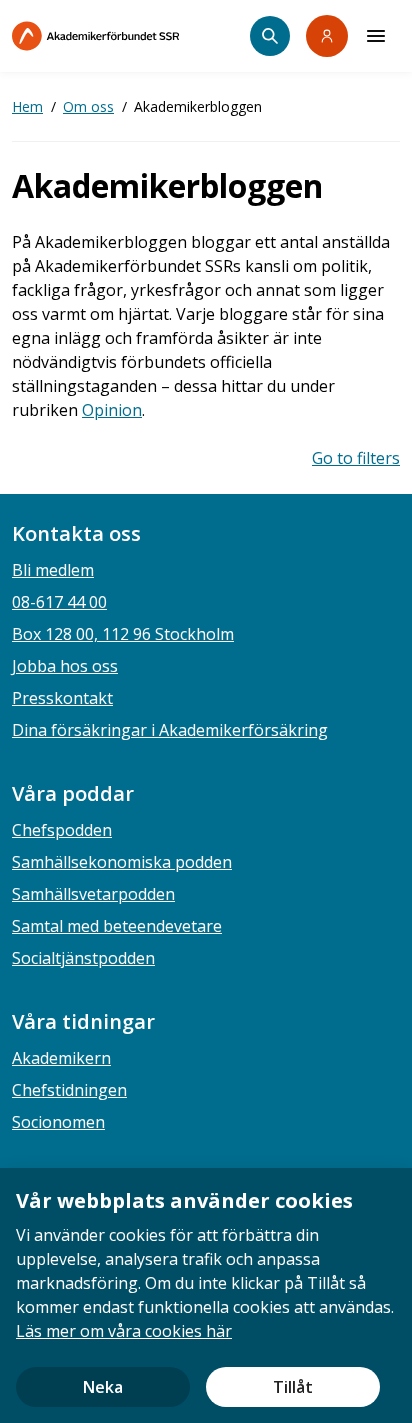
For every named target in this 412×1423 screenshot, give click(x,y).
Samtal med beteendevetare (117, 926)
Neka (103, 1387)
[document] (206, 1295)
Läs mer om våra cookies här (124, 1331)
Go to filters (356, 458)
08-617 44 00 (59, 602)
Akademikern (61, 1058)
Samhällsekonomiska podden (122, 862)
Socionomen (58, 1122)
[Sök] (270, 36)
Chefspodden (62, 830)
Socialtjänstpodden (83, 958)
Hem (27, 106)
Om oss (88, 106)
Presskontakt (62, 698)
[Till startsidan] (131, 36)
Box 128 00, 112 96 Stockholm (123, 634)
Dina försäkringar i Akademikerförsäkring (170, 730)
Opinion (112, 410)
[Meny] (376, 36)
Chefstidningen (69, 1090)
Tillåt (293, 1387)
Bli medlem (53, 570)
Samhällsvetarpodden (93, 894)
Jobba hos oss (65, 666)
